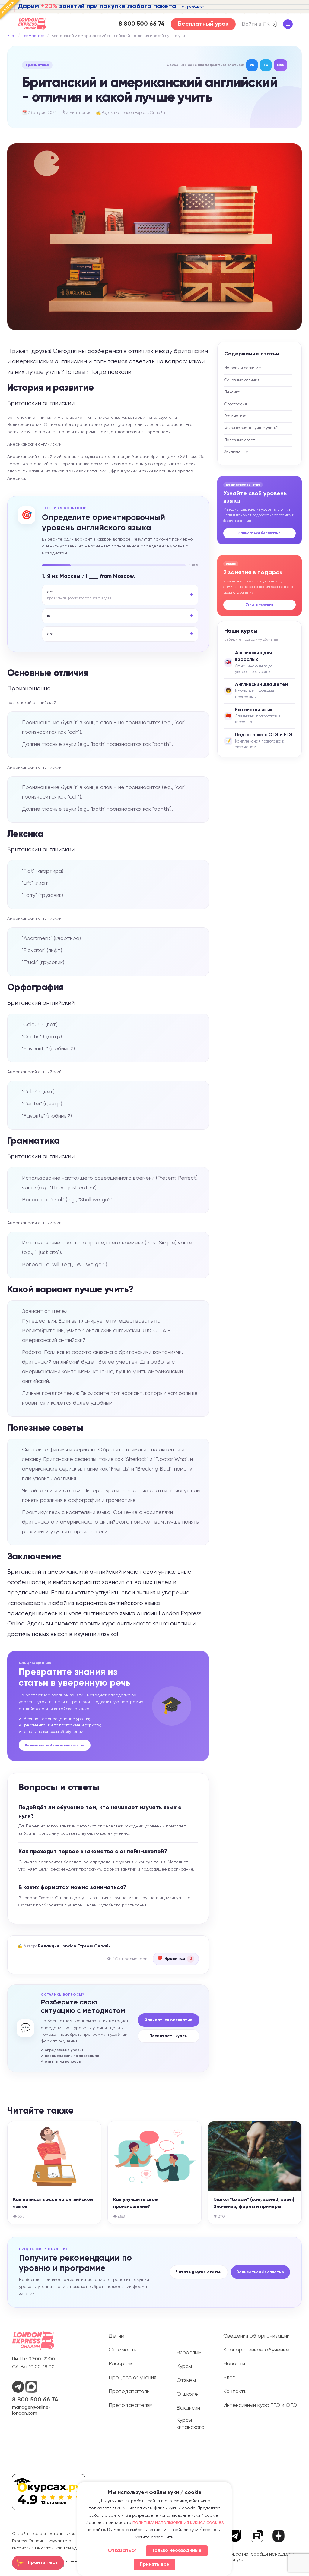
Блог (11, 36)
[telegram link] (235, 2536)
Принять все (154, 2565)
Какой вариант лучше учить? (251, 428)
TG (266, 65)
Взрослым (189, 2353)
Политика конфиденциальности (73, 2562)
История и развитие (243, 368)
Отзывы (186, 2380)
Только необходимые (177, 2551)
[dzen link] (279, 2537)
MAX (280, 65)
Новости (234, 2364)
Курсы (184, 2366)
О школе (187, 2394)
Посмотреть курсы (169, 2036)
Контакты (235, 2392)
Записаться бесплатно (260, 533)
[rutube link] (257, 2536)
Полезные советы (241, 440)
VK (252, 65)
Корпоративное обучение (256, 2350)
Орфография (236, 404)
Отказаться (122, 2551)
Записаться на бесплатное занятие (55, 1745)
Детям (116, 2336)
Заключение (236, 452)
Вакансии (188, 2408)
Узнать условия (260, 605)
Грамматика (33, 36)
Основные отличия (242, 380)
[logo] (32, 24)
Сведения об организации (256, 2336)
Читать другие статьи (199, 2272)
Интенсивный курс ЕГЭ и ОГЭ (260, 2405)
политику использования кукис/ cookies (178, 2523)
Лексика (232, 392)
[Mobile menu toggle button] (288, 24)
